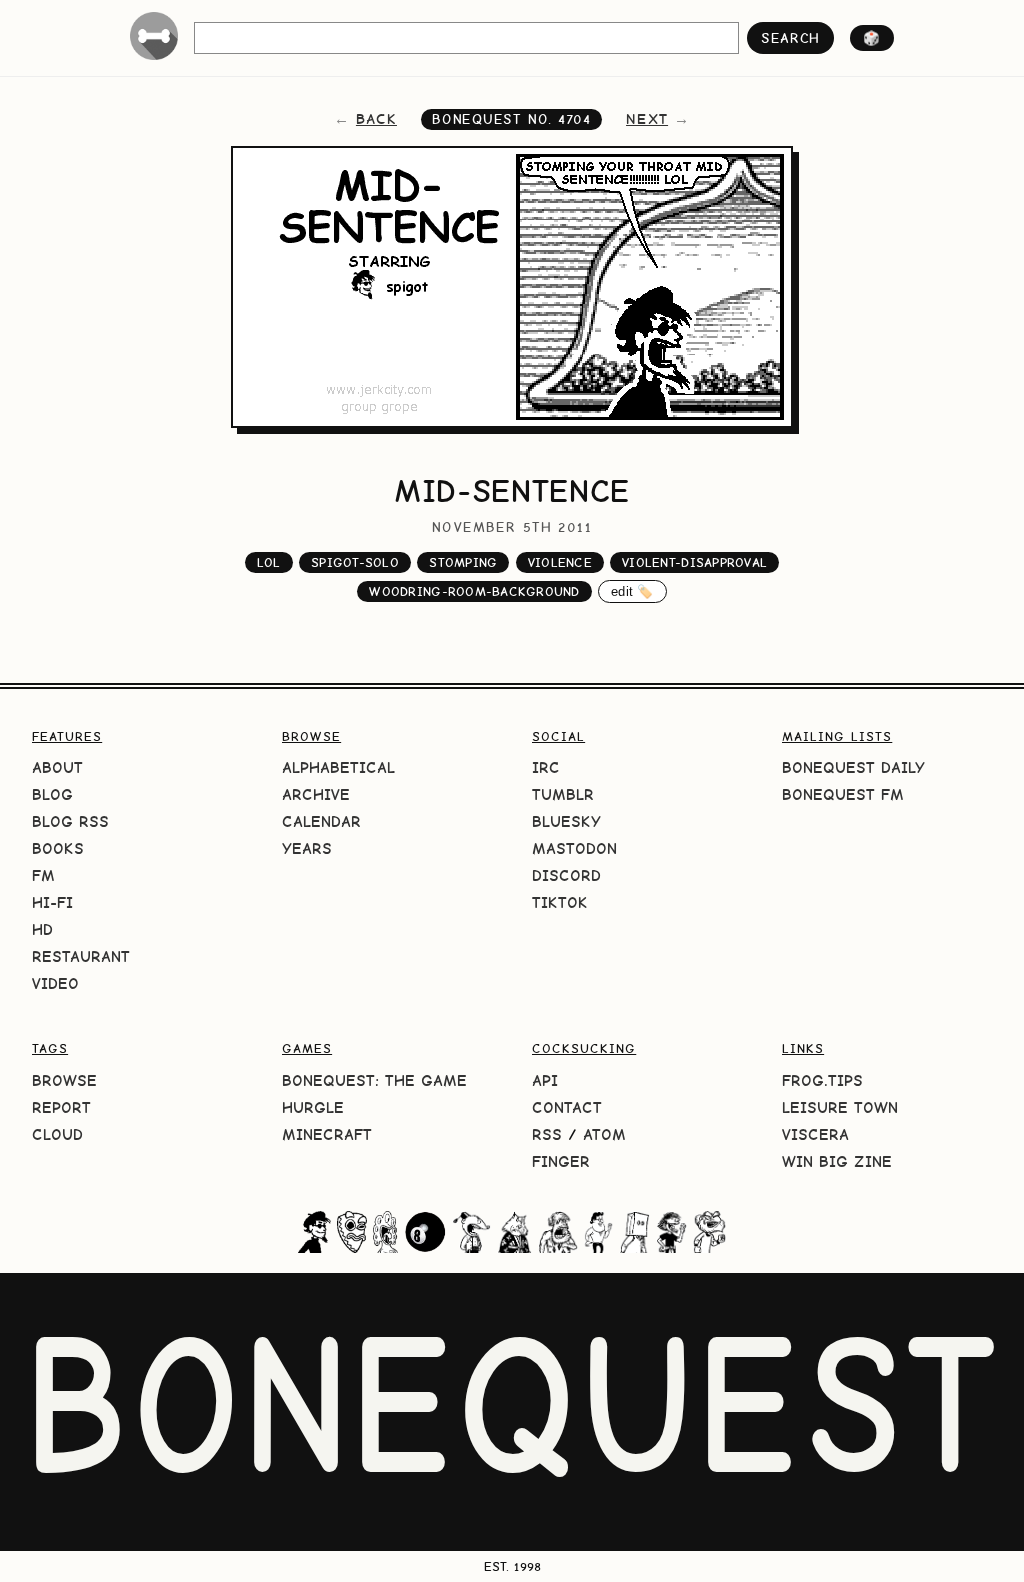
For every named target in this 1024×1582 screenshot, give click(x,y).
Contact (567, 1107)
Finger (561, 1161)
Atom (604, 1134)
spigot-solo (355, 562)
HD (42, 929)
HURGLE (313, 1107)
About (57, 767)
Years (307, 848)
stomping (463, 562)
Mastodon (574, 848)
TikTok (560, 902)
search (790, 38)
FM (43, 875)
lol (269, 562)
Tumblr (563, 794)
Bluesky (566, 821)
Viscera (815, 1134)
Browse (64, 1080)
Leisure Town (840, 1107)
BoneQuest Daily (853, 767)
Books (58, 848)
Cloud (57, 1134)
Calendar (321, 821)
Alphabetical (338, 767)
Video (55, 983)
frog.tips (822, 1080)
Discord (566, 875)
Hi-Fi (52, 902)
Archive (316, 794)
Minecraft (327, 1134)
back (376, 119)
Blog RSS (70, 821)
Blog (52, 794)
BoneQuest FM (843, 794)
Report (61, 1107)
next (647, 119)
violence (560, 562)
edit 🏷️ (632, 591)
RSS (547, 1134)
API (545, 1080)
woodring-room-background (474, 591)
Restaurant (81, 956)
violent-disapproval (694, 562)
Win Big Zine (837, 1161)
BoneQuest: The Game (374, 1080)
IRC (546, 767)
